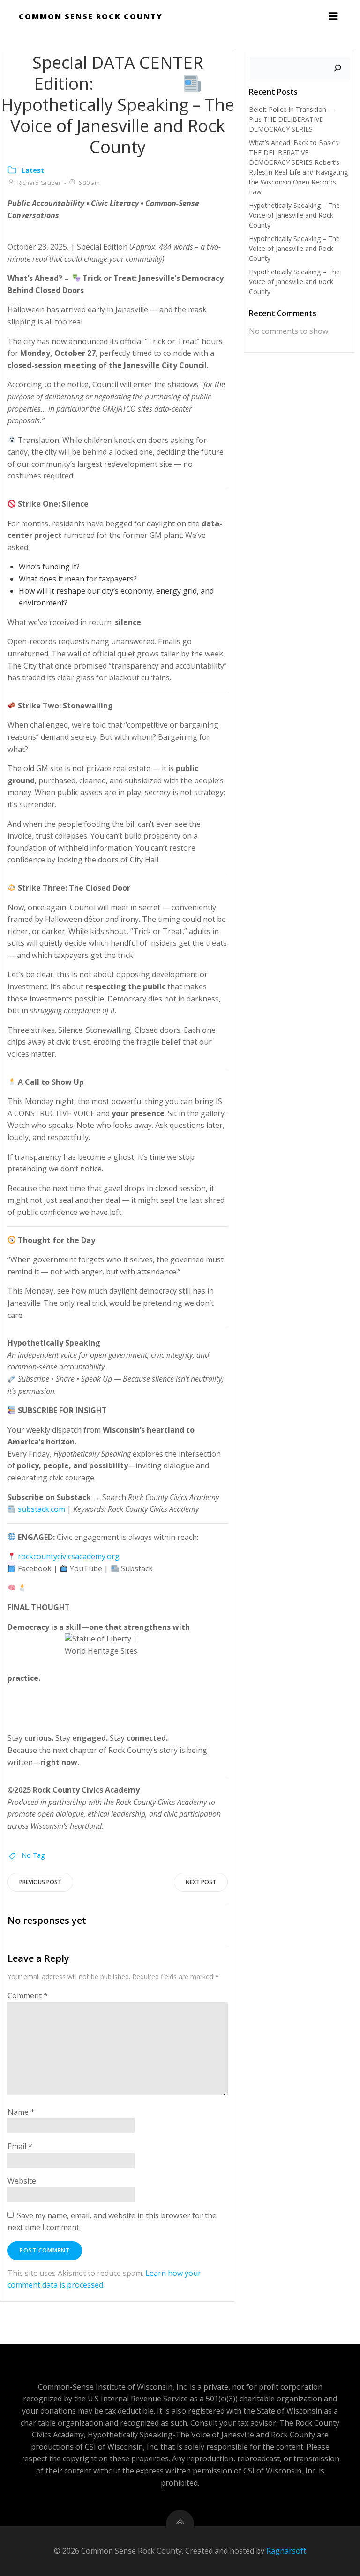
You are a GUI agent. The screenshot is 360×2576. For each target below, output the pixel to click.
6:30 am (89, 183)
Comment (28, 1995)
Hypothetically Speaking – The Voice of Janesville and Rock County (294, 215)
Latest (33, 170)
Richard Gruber (39, 183)
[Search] (337, 68)
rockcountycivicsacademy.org (69, 1556)
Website (22, 2181)
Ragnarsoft (286, 2551)
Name (21, 2112)
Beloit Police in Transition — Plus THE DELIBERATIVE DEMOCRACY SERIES (292, 119)
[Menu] (333, 16)
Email (20, 2146)
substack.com (41, 1509)
